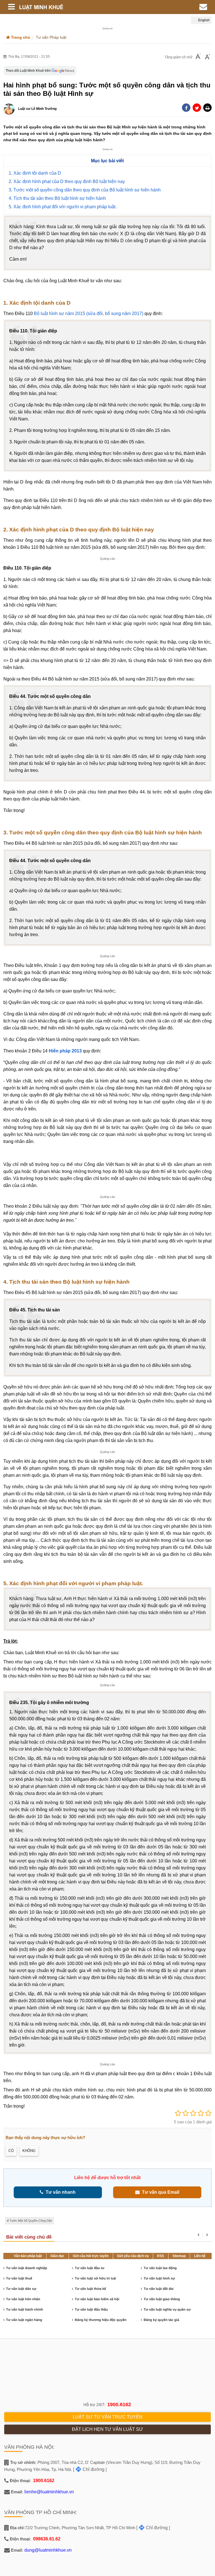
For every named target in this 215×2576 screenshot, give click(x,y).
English (204, 20)
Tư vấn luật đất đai (159, 2289)
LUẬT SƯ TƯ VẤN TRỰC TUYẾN (108, 2417)
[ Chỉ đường (89, 2469)
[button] (207, 108)
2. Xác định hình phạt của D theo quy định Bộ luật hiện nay (67, 181)
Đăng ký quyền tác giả (161, 2320)
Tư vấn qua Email (159, 2192)
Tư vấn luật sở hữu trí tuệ (95, 2278)
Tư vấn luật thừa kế (90, 2289)
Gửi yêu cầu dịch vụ (133, 2256)
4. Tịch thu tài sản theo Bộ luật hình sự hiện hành (57, 198)
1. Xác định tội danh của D (35, 173)
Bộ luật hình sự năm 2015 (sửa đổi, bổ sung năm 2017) (89, 313)
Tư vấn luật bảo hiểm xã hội (97, 2299)
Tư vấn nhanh (59, 2192)
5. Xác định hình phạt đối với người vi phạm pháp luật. (63, 207)
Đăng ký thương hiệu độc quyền (101, 2320)
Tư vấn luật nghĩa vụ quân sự (167, 2309)
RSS (161, 2256)
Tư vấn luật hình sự (159, 2278)
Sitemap (179, 2256)
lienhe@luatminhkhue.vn (49, 2492)
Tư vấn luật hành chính (25, 2309)
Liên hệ (200, 2256)
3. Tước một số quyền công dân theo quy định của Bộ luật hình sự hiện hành (85, 190)
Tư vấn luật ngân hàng (24, 2320)
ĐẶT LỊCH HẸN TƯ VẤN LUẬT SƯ (107, 2429)
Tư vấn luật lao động (160, 2268)
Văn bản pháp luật (28, 2256)
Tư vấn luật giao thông (162, 2299)
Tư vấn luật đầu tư (89, 2268)
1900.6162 (119, 2404)
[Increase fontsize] (207, 57)
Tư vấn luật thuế (19, 2278)
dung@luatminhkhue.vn (48, 2550)
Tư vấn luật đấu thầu (91, 2309)
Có (11, 2151)
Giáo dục (57, 2256)
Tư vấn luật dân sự (21, 2289)
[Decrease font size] (198, 57)
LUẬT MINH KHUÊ (73, 7)
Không (29, 2151)
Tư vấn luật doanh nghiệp (27, 2268)
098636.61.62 (47, 2539)
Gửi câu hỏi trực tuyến (91, 2256)
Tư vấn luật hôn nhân (23, 2299)
